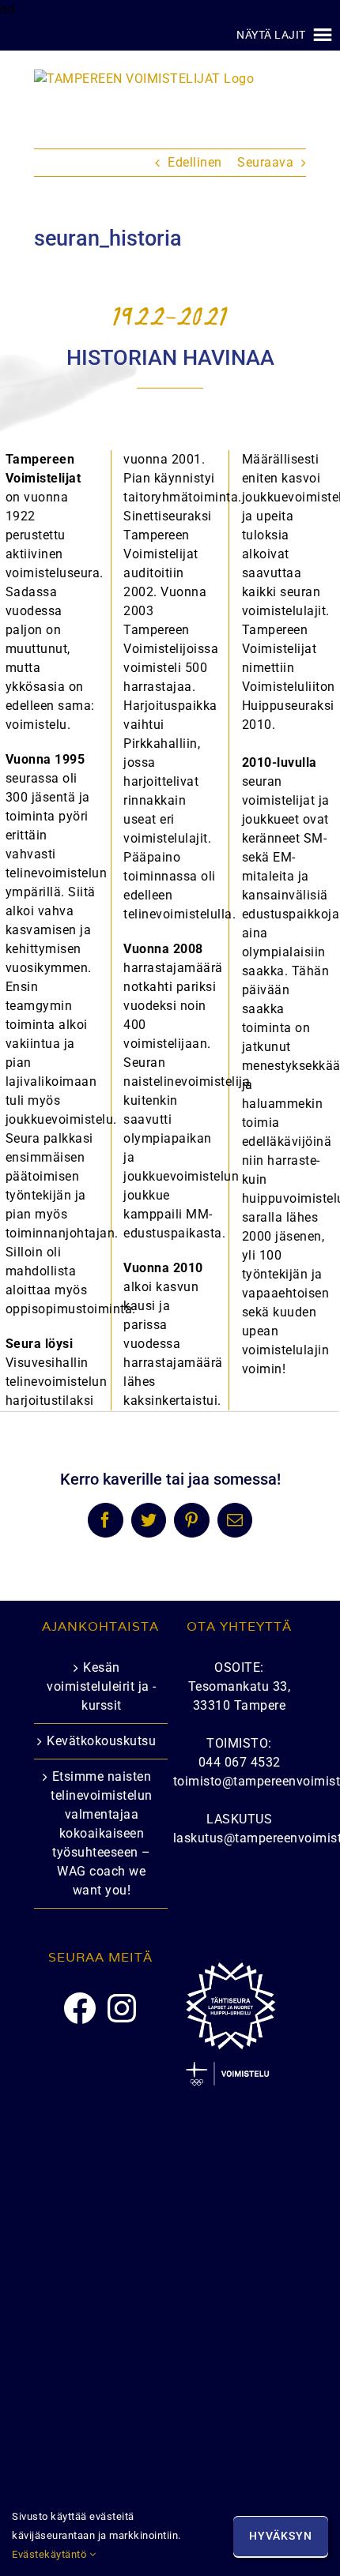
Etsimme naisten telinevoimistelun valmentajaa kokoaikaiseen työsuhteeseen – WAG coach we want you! (102, 1833)
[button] (271, 35)
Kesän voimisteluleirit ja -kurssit (102, 1686)
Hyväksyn (281, 2536)
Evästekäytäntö (51, 2554)
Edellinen (195, 162)
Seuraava (265, 162)
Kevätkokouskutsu (101, 1741)
